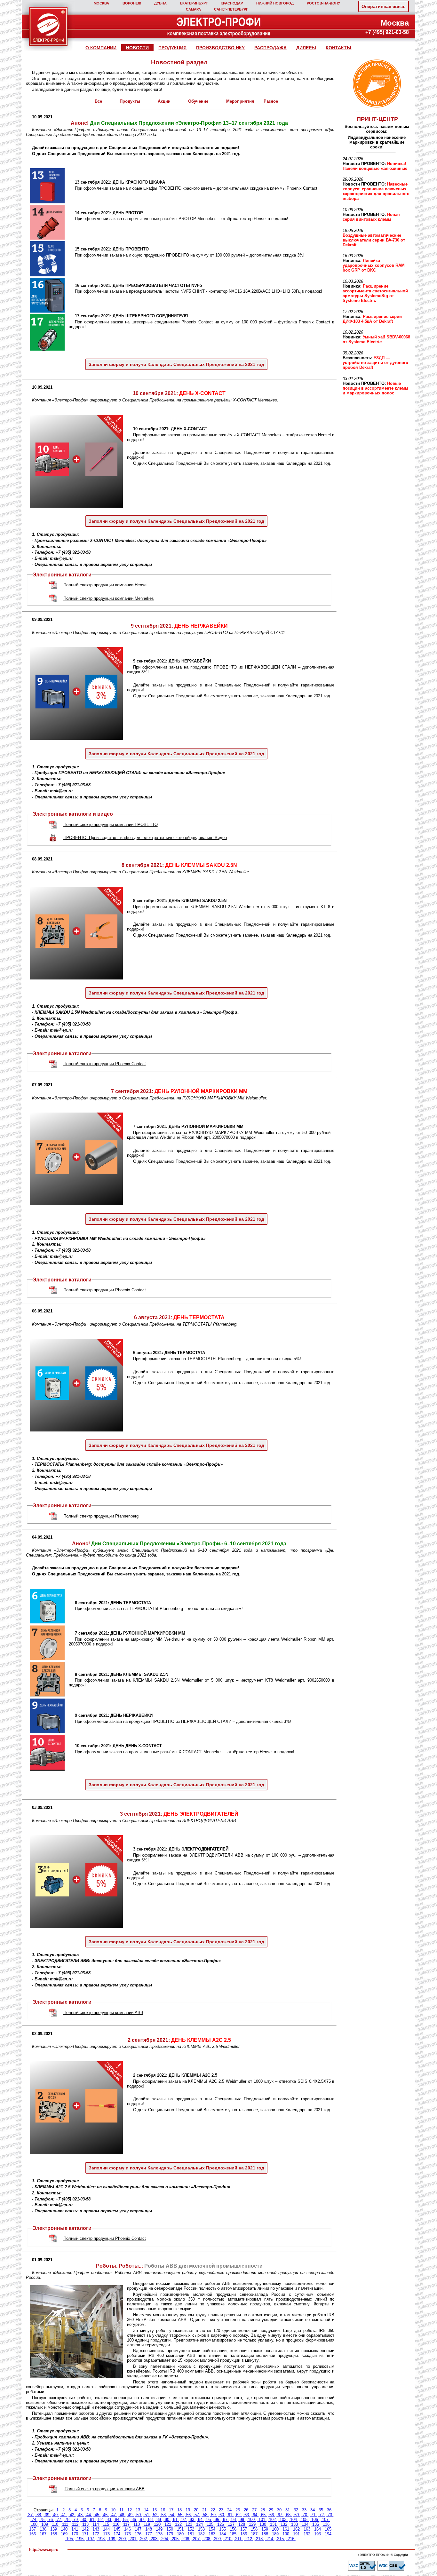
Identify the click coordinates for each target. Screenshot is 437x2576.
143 (96, 2529)
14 (146, 2510)
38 (39, 2515)
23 (221, 2510)
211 (238, 2539)
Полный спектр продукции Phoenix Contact (105, 1064)
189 (275, 2534)
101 (262, 2520)
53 (163, 2515)
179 (170, 2534)
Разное (271, 101)
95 (209, 2520)
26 (246, 2510)
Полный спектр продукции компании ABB (103, 2013)
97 (225, 2520)
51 (147, 2515)
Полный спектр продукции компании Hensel (105, 585)
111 (65, 2524)
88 (150, 2520)
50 (139, 2515)
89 (159, 2520)
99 (242, 2520)
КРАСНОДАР (232, 3)
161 (286, 2529)
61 (230, 2515)
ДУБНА (160, 3)
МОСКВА (101, 3)
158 (254, 2529)
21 (204, 2510)
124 (199, 2524)
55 (180, 2515)
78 (67, 2520)
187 (254, 2534)
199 (112, 2539)
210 (228, 2539)
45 (97, 2515)
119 (147, 2524)
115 (106, 2524)
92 (184, 2520)
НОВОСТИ (137, 48)
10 (113, 2510)
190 (286, 2534)
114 (96, 2524)
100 (251, 2520)
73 (330, 2515)
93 (192, 2520)
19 (188, 2510)
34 (313, 2510)
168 (54, 2534)
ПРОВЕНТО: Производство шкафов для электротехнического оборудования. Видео (145, 838)
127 (231, 2524)
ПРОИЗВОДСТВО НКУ (220, 48)
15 (155, 2510)
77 (59, 2520)
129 (252, 2524)
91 (175, 2520)
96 (217, 2520)
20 (196, 2510)
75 (42, 2520)
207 (196, 2539)
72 (322, 2515)
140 (64, 2529)
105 (304, 2520)
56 (188, 2515)
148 (149, 2529)
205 (175, 2539)
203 (154, 2539)
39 (47, 2515)
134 (305, 2524)
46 (105, 2515)
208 (207, 2539)
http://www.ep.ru (44, 2550)
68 (288, 2515)
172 (96, 2534)
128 (242, 2524)
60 (222, 2515)
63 (247, 2515)
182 (201, 2534)
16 (163, 2510)
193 (318, 2534)
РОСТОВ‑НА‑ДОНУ (323, 3)
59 (213, 2515)
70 (305, 2515)
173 (106, 2534)
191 (296, 2534)
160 (275, 2529)
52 (155, 2515)
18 (179, 2510)
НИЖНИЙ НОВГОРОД (275, 3)
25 (238, 2510)
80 (84, 2520)
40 (55, 2515)
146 (127, 2529)
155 (222, 2529)
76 (51, 2520)
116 (116, 2524)
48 (122, 2515)
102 (272, 2520)
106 (315, 2520)
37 (30, 2515)
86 (134, 2520)
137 (32, 2529)
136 (326, 2524)
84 (117, 2520)
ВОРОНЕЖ (132, 3)
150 (170, 2529)
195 (70, 2539)
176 (138, 2534)
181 (191, 2534)
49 (130, 2515)
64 (255, 2515)
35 (321, 2510)
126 (221, 2524)
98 (234, 2520)
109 (45, 2524)
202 (143, 2539)
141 (75, 2529)
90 (167, 2520)
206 (186, 2539)
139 (54, 2529)
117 (126, 2524)
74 (34, 2520)
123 (189, 2524)
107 (325, 2520)
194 (328, 2534)
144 (106, 2529)
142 (85, 2529)
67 (280, 2515)
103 (283, 2520)
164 (318, 2529)
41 (64, 2515)
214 (270, 2539)
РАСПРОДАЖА (270, 48)
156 (233, 2529)
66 (272, 2515)
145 (117, 2529)
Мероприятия (240, 101)
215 (280, 2539)
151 (180, 2529)
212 (249, 2539)
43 (80, 2515)
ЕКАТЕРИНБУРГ (194, 3)
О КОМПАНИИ (101, 48)
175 (127, 2534)
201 (133, 2539)
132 (284, 2524)
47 (114, 2515)
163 (307, 2529)
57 (197, 2515)
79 (75, 2520)
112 (75, 2524)
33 (304, 2510)
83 (109, 2520)
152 (191, 2529)
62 (238, 2515)
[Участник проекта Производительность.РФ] (376, 84)
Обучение (198, 101)
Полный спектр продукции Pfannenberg (101, 1516)
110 (55, 2524)
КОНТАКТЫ (338, 48)
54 (172, 2515)
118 (137, 2524)
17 (171, 2510)
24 (229, 2510)
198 (101, 2539)
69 (297, 2515)
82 (100, 2520)
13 (138, 2510)
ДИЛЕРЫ (306, 48)
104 (294, 2520)
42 (72, 2515)
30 (279, 2510)
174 (117, 2534)
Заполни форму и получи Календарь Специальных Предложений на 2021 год (176, 364)
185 (233, 2534)
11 (121, 2510)
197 (91, 2539)
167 (43, 2534)
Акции (164, 101)
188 (265, 2534)
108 (34, 2524)
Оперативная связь (384, 6)
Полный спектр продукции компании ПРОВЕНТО (111, 824)
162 (296, 2529)
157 (244, 2529)
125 (210, 2524)
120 (157, 2524)
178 (159, 2534)
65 (263, 2515)
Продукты (130, 101)
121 (168, 2524)
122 (178, 2524)
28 (263, 2510)
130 (263, 2524)
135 (316, 2524)
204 (165, 2539)
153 (201, 2529)
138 (43, 2529)
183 (212, 2534)
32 (296, 2510)
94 (200, 2520)
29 (271, 2510)
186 (244, 2534)
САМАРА (193, 9)
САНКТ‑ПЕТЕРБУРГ (231, 9)
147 (138, 2529)
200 (122, 2539)
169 (64, 2534)
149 (159, 2529)
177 (149, 2534)
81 (92, 2520)
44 (89, 2515)
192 (307, 2534)
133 (294, 2524)
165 (328, 2529)
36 (329, 2510)
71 (313, 2515)
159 (265, 2529)
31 (288, 2510)
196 (80, 2539)
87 (142, 2520)
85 (125, 2520)
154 (212, 2529)
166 (32, 2534)
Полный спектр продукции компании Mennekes (109, 598)
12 (130, 2510)
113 (85, 2524)
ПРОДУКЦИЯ (172, 48)
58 (205, 2515)
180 (180, 2534)
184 (222, 2534)
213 (259, 2539)
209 (217, 2539)
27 (254, 2510)
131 (273, 2524)
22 (213, 2510)
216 (291, 2539)
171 (85, 2534)
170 (75, 2534)
